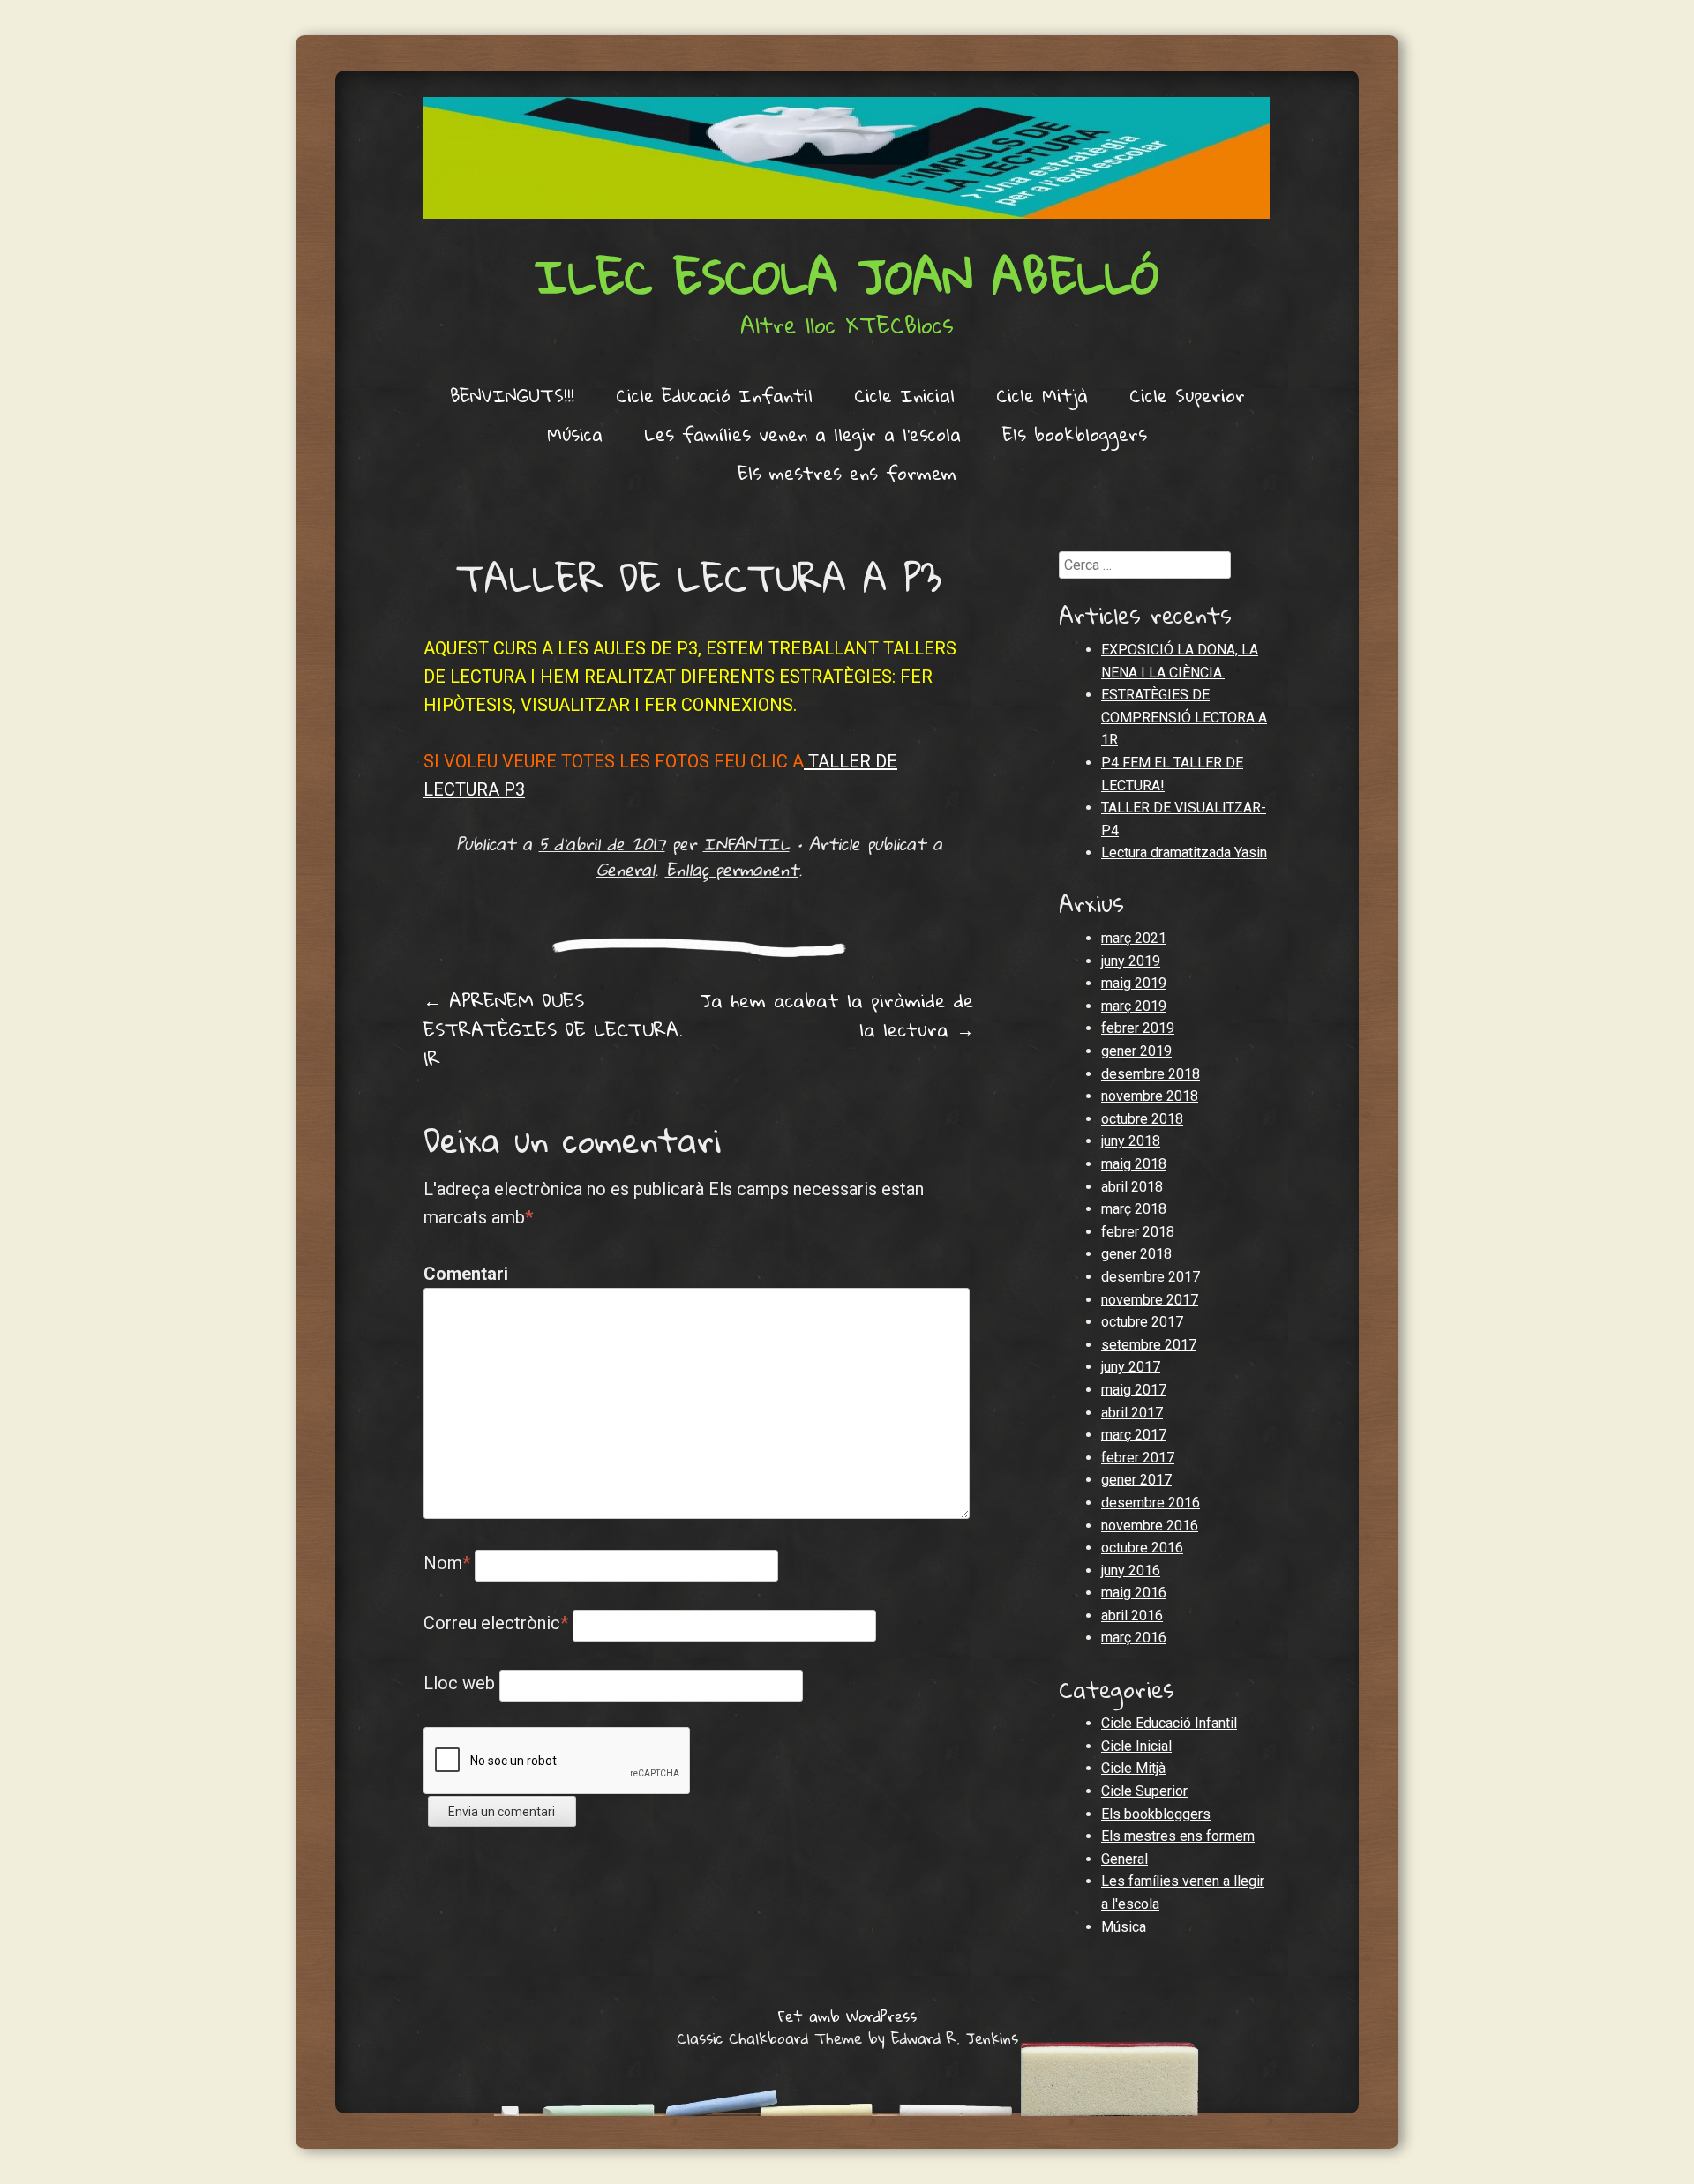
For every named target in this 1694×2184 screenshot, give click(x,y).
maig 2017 (1134, 1390)
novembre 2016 (1150, 1526)
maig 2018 (1134, 1164)
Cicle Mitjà (1042, 395)
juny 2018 (1131, 1141)
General (626, 869)
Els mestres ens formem (847, 473)
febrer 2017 (1138, 1458)
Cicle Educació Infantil (714, 395)
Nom (447, 1563)
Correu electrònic (496, 1623)
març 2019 (1134, 1006)
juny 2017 (1131, 1367)
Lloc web (459, 1683)
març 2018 (1134, 1209)
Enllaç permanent (732, 869)
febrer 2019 (1138, 1028)
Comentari (461, 1274)
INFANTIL (746, 844)
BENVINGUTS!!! (512, 395)
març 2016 (1134, 1638)
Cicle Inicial (904, 395)
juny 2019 (1131, 961)
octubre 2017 (1142, 1322)
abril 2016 (1132, 1616)
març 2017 (1134, 1435)
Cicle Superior (1187, 395)
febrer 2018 (1138, 1232)
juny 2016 (1131, 1571)
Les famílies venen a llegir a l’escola (802, 434)
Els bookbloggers (1075, 434)
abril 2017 (1132, 1413)
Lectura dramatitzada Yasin (1184, 853)
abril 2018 (1132, 1187)
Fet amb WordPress (847, 2016)
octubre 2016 (1142, 1548)
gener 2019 (1136, 1051)
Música (575, 434)
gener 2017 (1136, 1480)
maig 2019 (1134, 983)
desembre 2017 (1151, 1277)
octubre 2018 (1142, 1119)
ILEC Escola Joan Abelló (847, 276)
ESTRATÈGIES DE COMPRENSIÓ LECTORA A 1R (1184, 717)
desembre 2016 (1151, 1503)
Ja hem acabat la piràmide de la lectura (837, 1015)
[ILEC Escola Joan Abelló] (847, 158)
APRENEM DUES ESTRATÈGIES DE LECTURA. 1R (553, 1029)
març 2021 (1134, 938)
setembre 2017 (1149, 1345)
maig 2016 (1134, 1593)
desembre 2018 (1151, 1074)
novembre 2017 (1150, 1300)
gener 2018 (1136, 1254)
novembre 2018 (1150, 1096)
